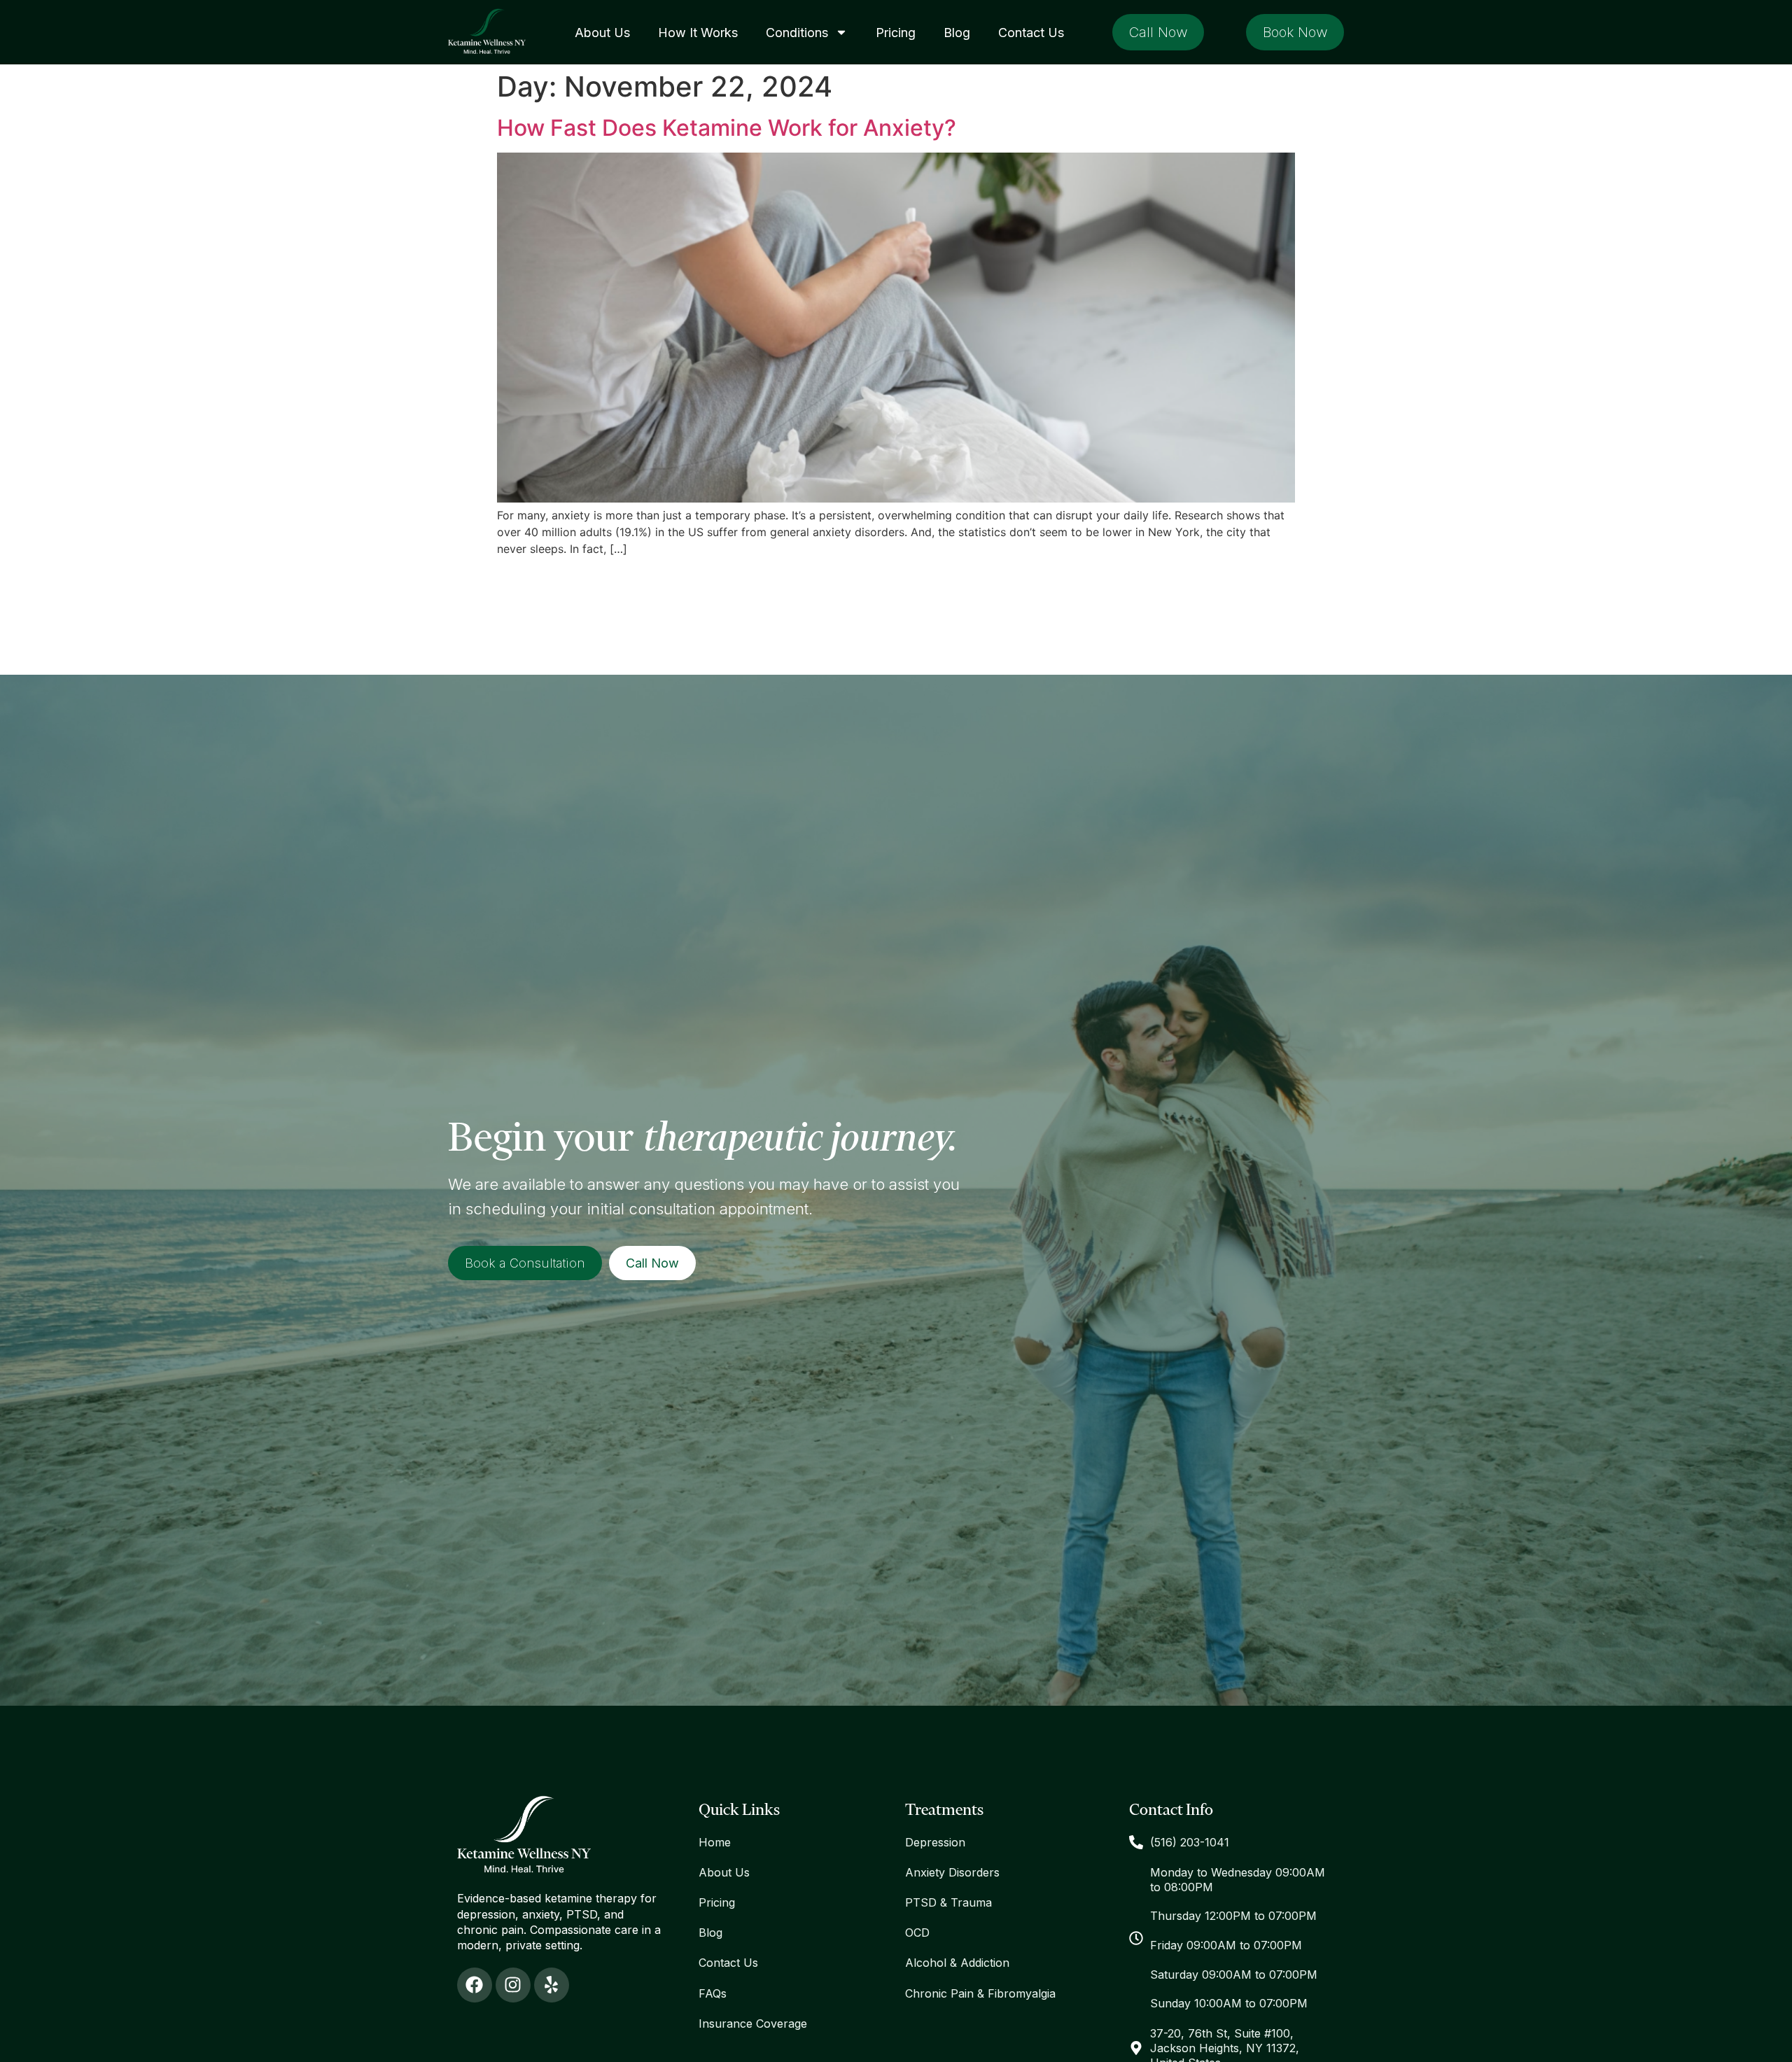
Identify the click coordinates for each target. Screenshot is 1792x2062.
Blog (957, 33)
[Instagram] (513, 1985)
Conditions (797, 33)
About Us (602, 33)
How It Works (698, 33)
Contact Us (1031, 33)
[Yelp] (552, 1985)
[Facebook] (475, 1985)
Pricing (896, 33)
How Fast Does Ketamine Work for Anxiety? (727, 128)
